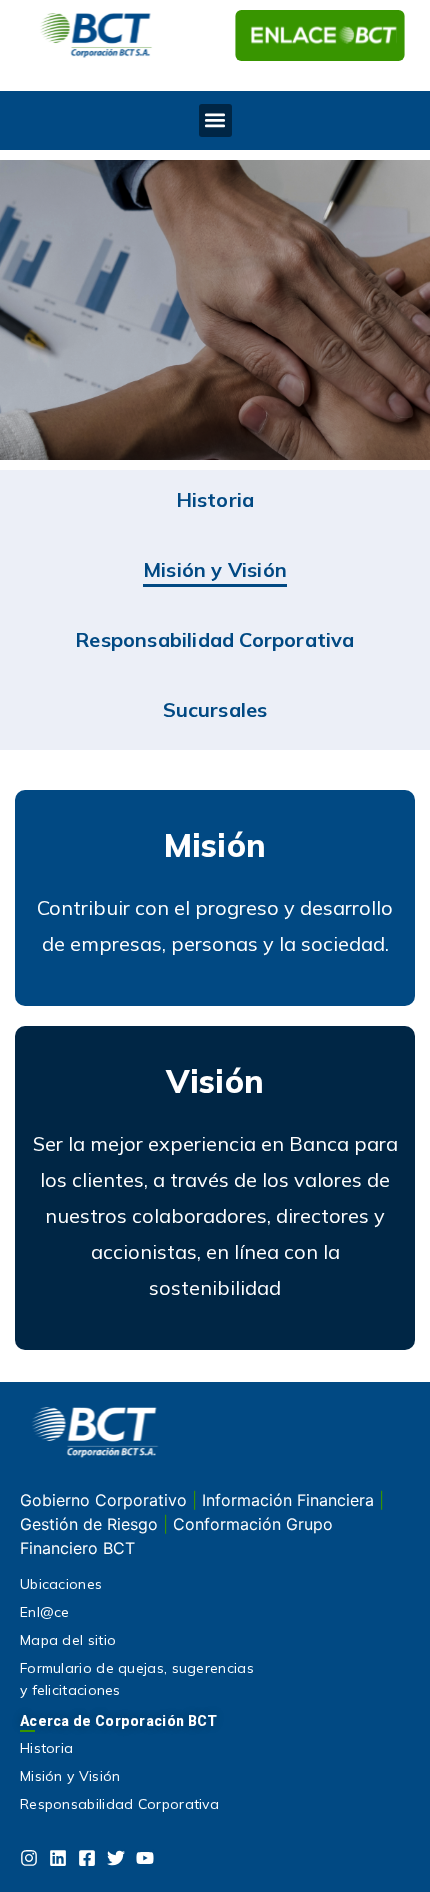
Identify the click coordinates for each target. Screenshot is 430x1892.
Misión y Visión (215, 569)
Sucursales (215, 709)
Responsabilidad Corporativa (214, 639)
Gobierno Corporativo (106, 1500)
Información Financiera (290, 1500)
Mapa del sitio (68, 1640)
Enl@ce (45, 1612)
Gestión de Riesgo (91, 1524)
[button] (215, 120)
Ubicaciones (61, 1584)
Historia (215, 499)
